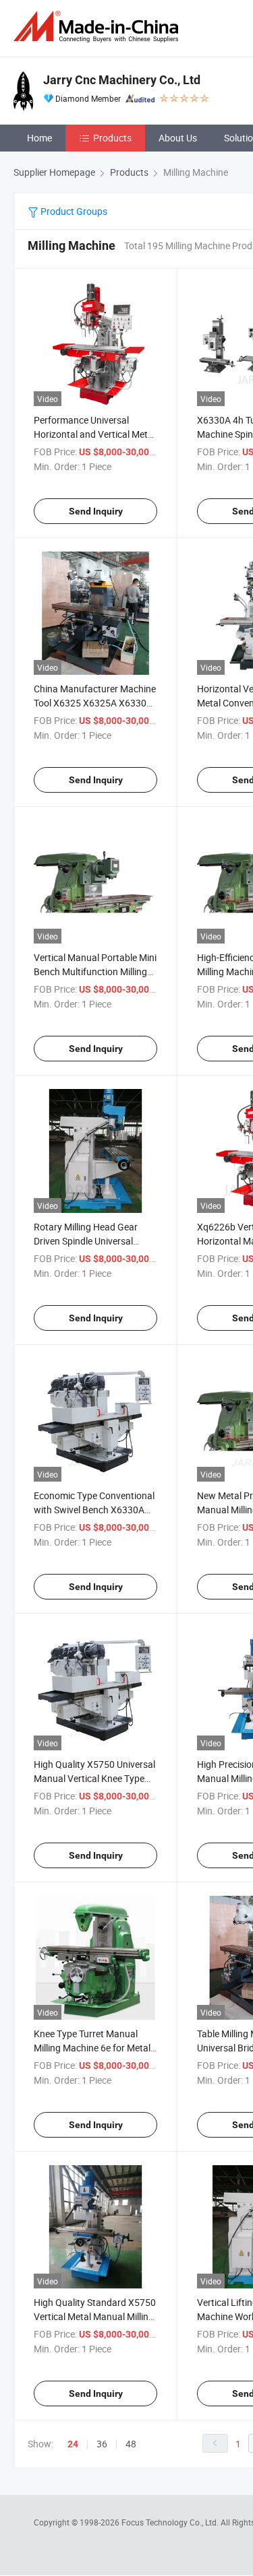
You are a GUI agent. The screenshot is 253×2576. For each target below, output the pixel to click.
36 (102, 2444)
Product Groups (73, 211)
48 (131, 2444)
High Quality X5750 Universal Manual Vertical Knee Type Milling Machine (94, 1778)
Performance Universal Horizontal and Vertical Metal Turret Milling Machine (94, 434)
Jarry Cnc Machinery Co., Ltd (122, 80)
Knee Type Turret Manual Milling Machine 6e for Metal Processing (92, 2048)
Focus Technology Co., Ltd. (171, 2522)
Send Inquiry (96, 511)
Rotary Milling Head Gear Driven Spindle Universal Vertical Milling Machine (86, 1241)
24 (73, 2444)
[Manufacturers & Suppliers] (99, 27)
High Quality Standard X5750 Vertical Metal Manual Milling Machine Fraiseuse (95, 2316)
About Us (178, 138)
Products (112, 138)
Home (39, 138)
